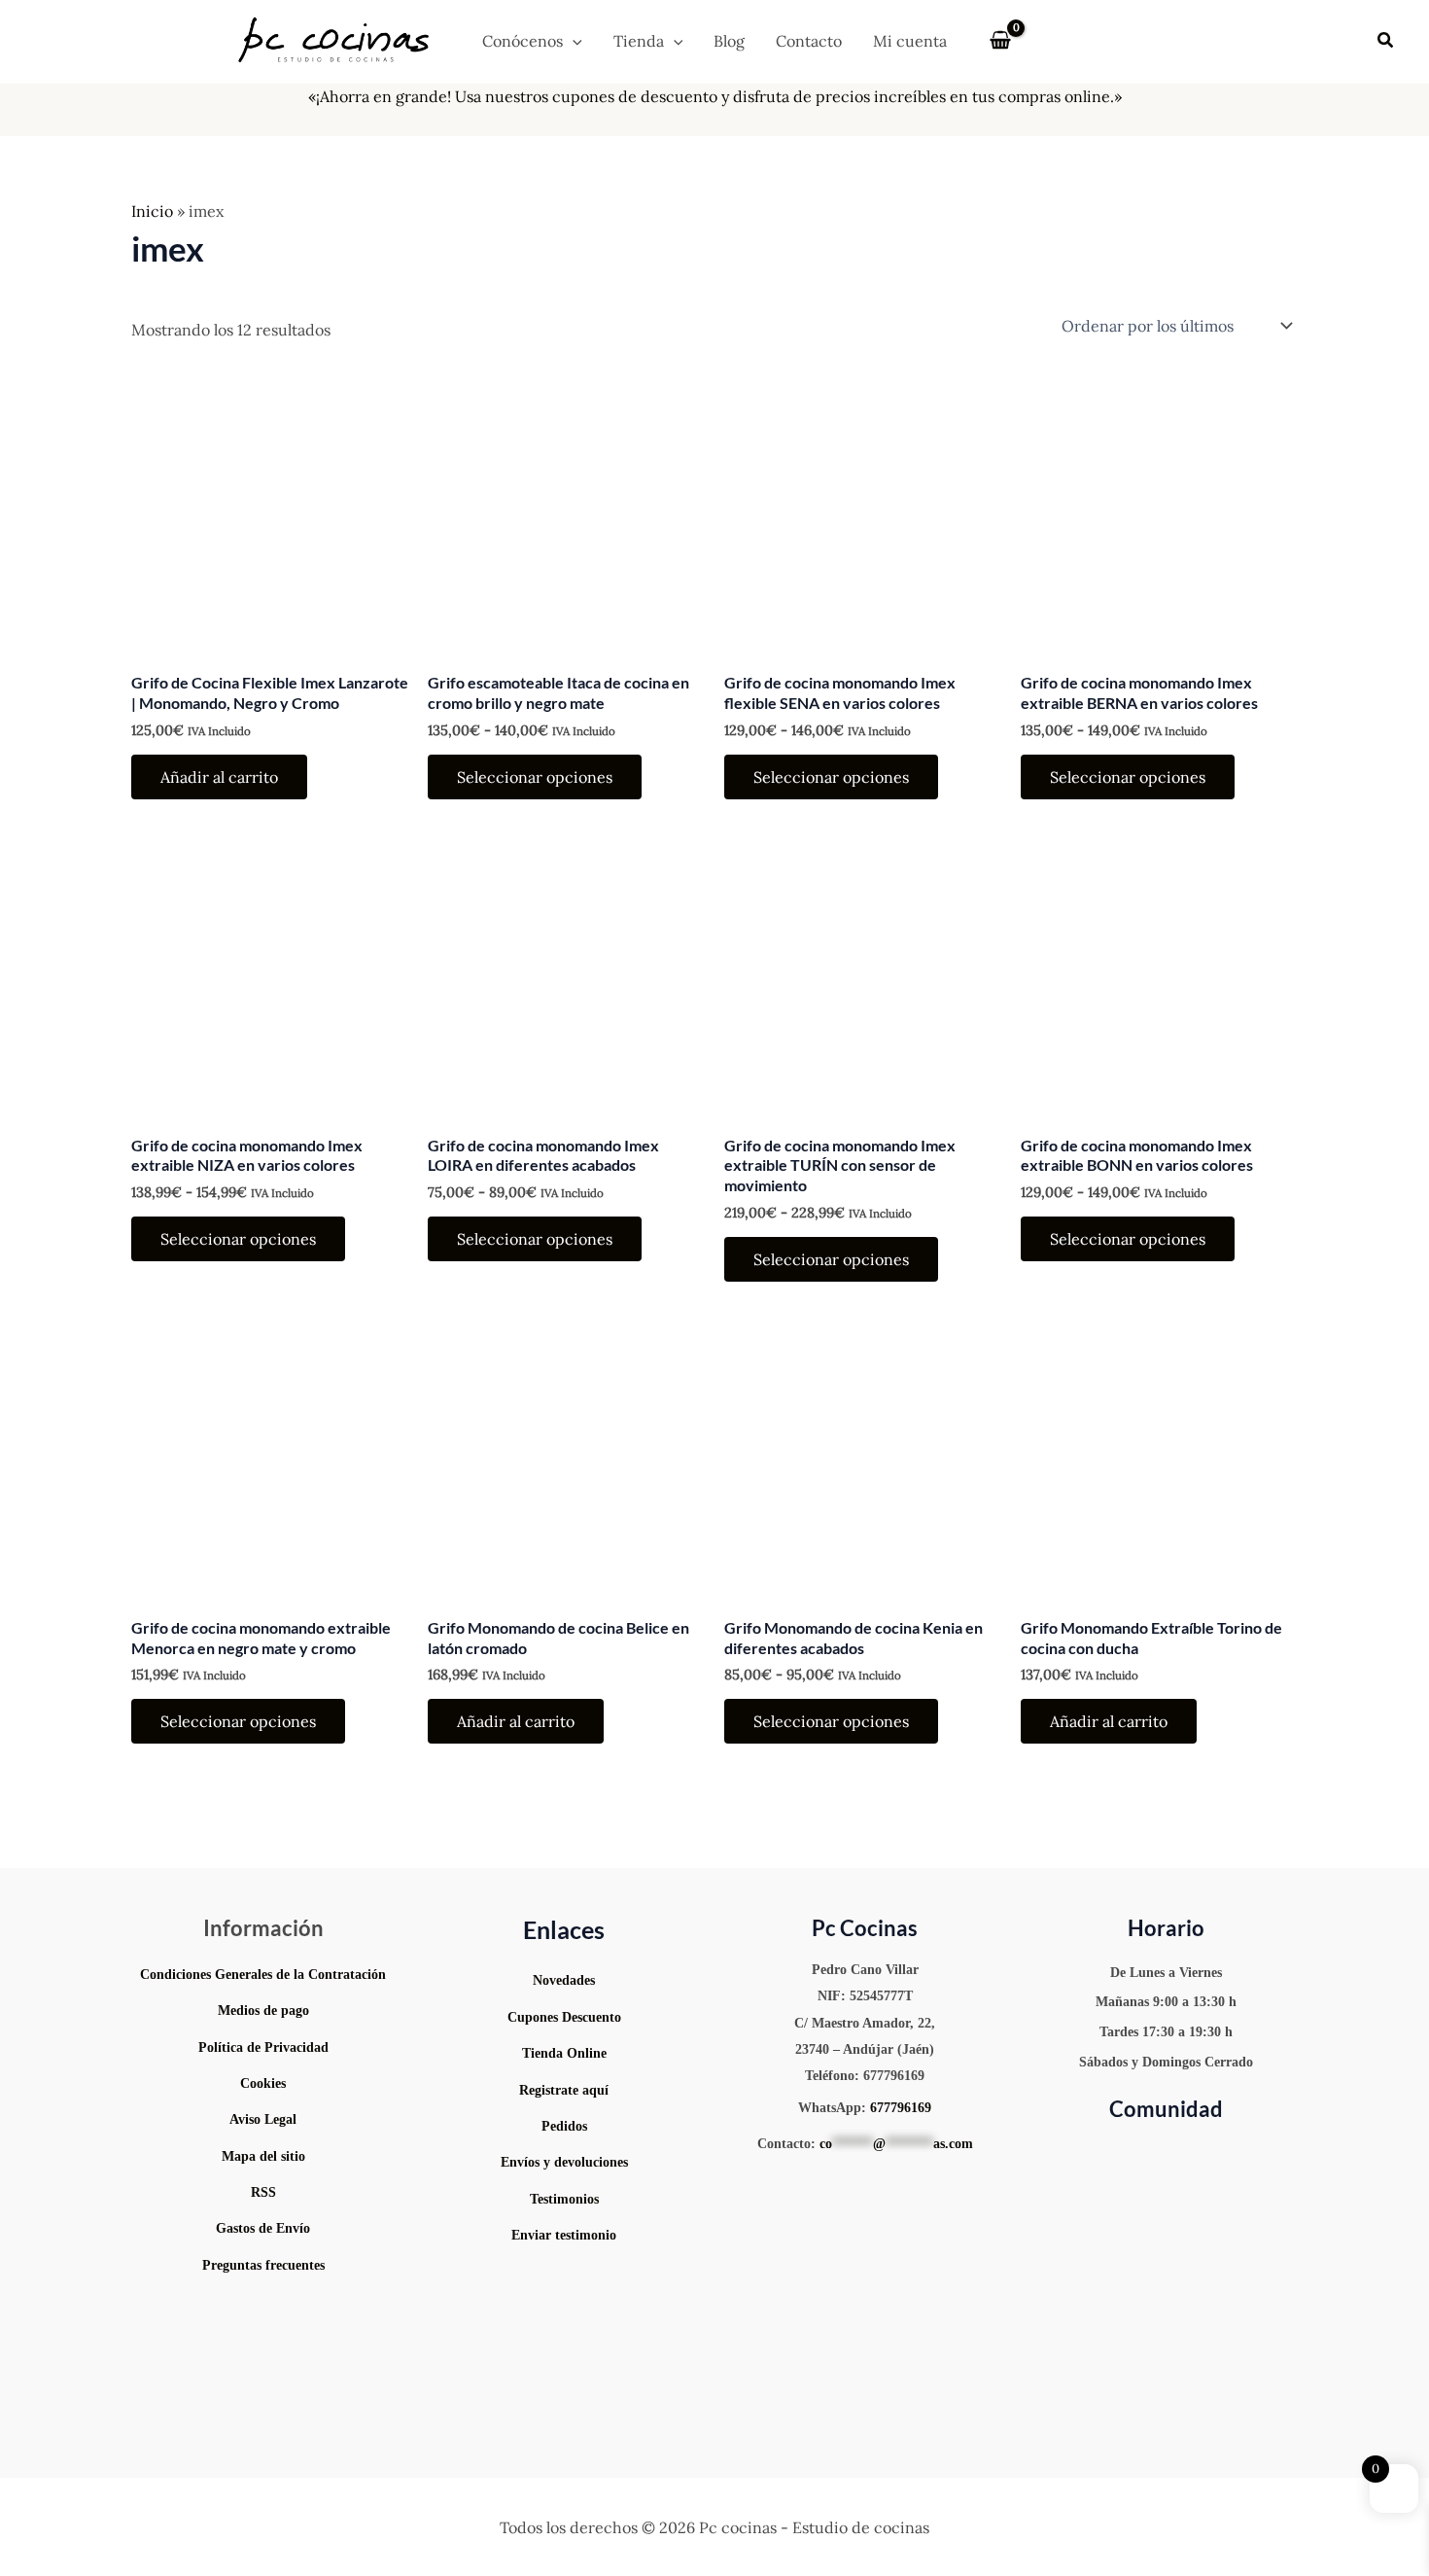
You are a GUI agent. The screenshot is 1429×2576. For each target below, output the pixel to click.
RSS (263, 2192)
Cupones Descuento (564, 2017)
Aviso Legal (263, 2119)
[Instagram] (1124, 2153)
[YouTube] (1095, 2153)
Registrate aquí (564, 2090)
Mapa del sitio (263, 2156)
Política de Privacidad (263, 2047)
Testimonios (564, 2199)
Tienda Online (564, 2053)
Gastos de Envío (263, 2228)
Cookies (263, 2083)
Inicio (152, 211)
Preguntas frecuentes (263, 2265)
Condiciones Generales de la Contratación (263, 1975)
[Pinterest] (1153, 2153)
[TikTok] (1182, 2153)
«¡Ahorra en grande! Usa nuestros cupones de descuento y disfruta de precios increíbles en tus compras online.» (715, 96)
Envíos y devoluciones (564, 2162)
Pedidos (564, 2126)
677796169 (901, 2108)
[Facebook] (1238, 2153)
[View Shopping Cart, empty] (1001, 41)
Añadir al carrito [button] (219, 777)
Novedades (564, 1980)
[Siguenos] (565, 2277)
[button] (573, 41)
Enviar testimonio (564, 2235)
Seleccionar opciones (535, 777)
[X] (1211, 2153)
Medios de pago (263, 2011)
